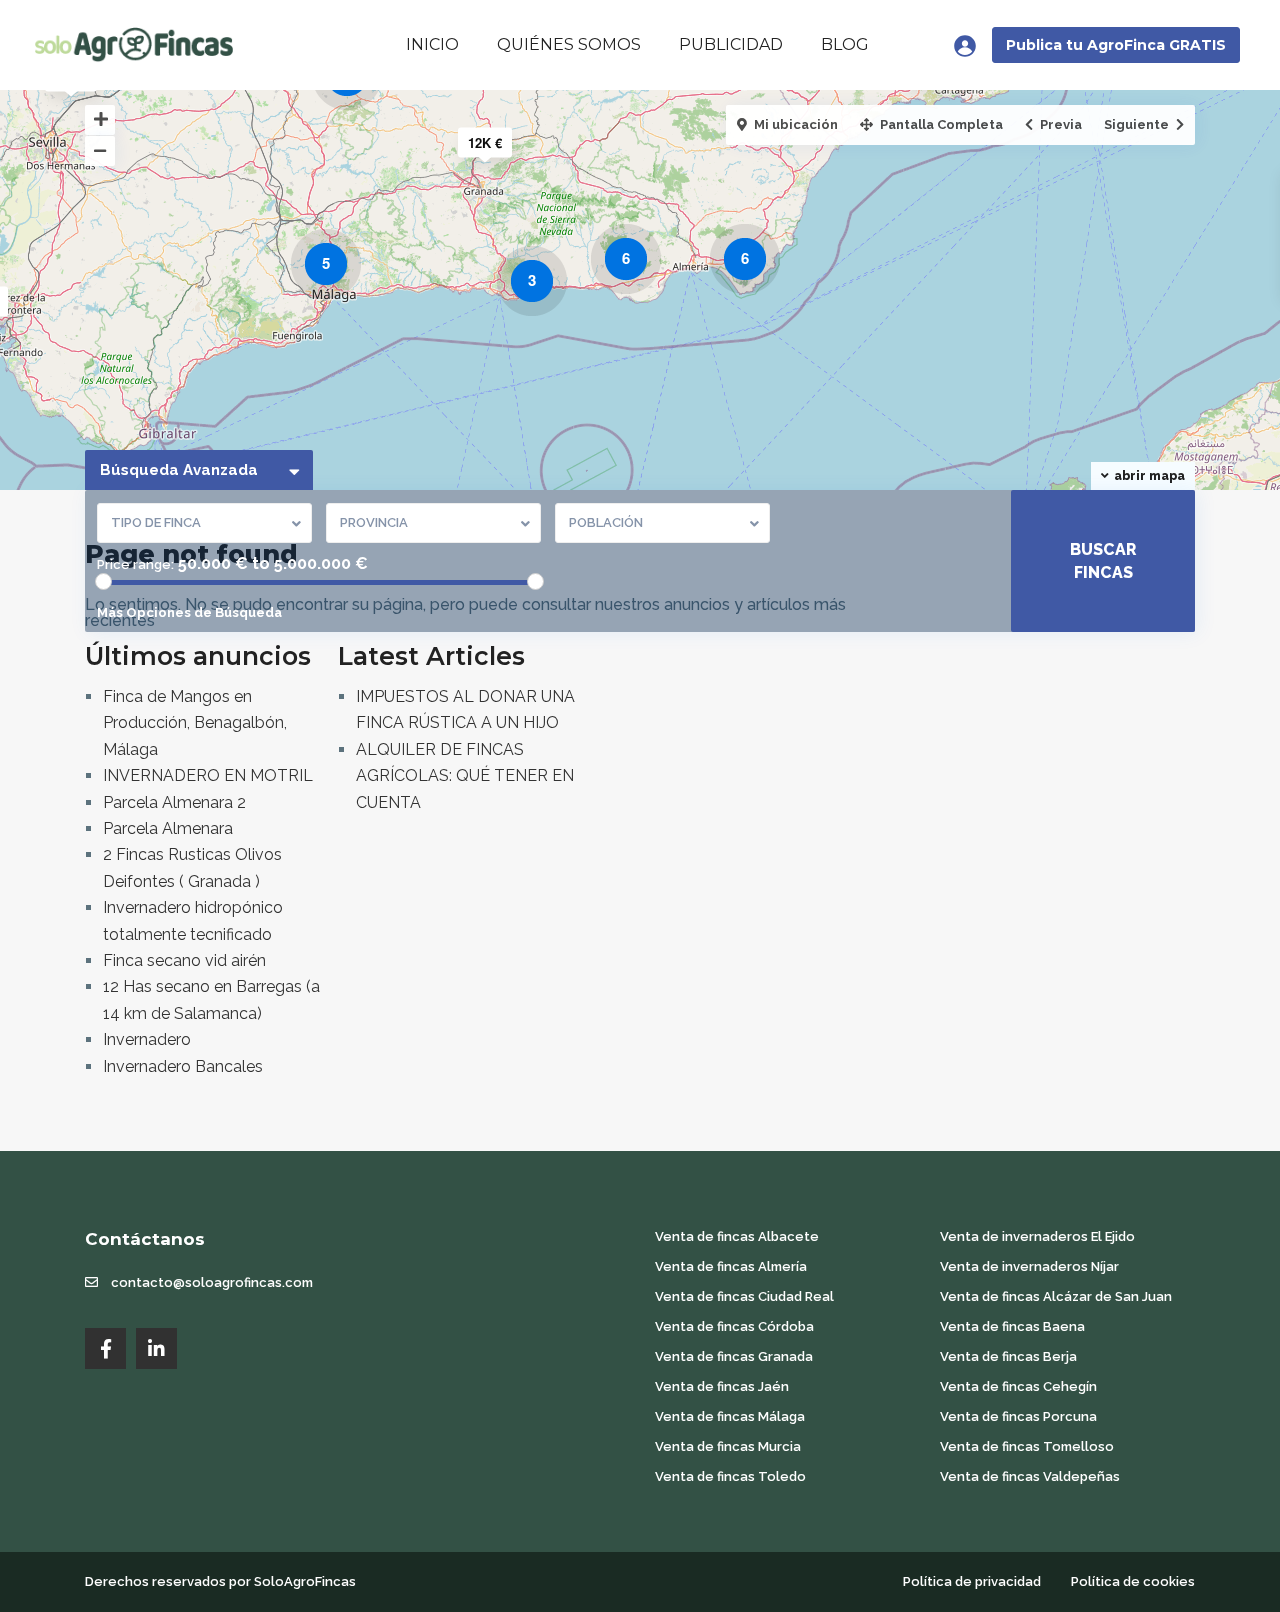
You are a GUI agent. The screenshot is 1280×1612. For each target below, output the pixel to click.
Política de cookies (1133, 1581)
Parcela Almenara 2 (174, 802)
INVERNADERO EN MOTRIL (208, 775)
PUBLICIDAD (731, 44)
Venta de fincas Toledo (730, 1476)
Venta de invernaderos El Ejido (1037, 1236)
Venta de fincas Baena (1012, 1326)
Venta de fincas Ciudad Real (744, 1296)
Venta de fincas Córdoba (734, 1326)
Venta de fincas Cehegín (1018, 1386)
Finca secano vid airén (184, 960)
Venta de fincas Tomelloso (1027, 1446)
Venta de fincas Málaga (730, 1416)
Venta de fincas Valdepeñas (1030, 1476)
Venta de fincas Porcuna (1018, 1416)
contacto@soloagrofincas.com (212, 1282)
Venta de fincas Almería (731, 1266)
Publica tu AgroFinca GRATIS (1116, 45)
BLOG (845, 44)
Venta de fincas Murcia (728, 1446)
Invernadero (147, 1039)
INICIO (432, 44)
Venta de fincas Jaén (722, 1386)
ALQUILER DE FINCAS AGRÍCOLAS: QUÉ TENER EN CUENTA (465, 776)
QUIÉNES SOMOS (569, 44)
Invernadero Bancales (183, 1066)
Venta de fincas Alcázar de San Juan (1056, 1296)
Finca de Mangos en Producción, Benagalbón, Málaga (195, 723)
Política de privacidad (972, 1581)
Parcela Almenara (168, 828)
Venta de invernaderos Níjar (1029, 1266)
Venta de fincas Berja (1008, 1356)
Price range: (135, 564)
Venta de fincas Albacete (737, 1236)
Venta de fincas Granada (734, 1356)
